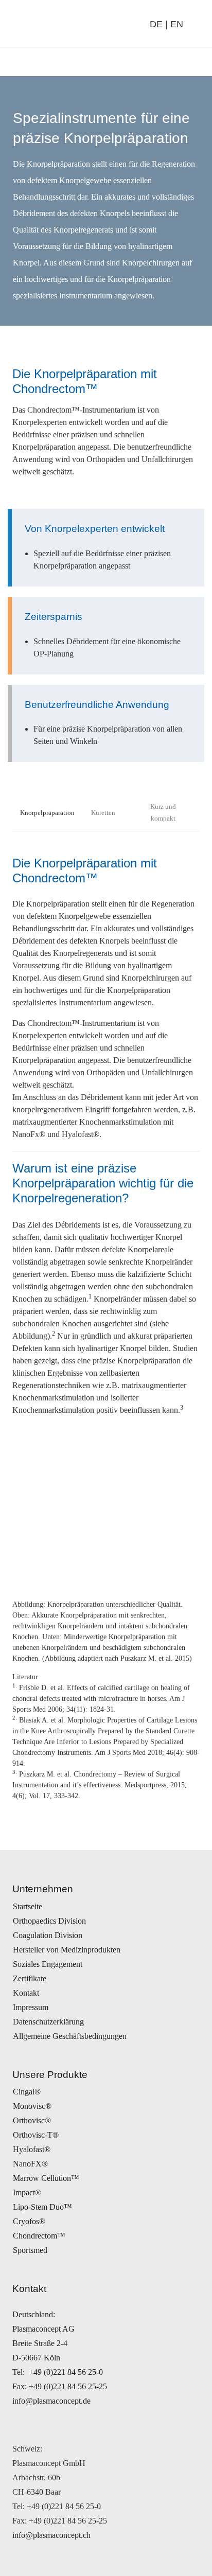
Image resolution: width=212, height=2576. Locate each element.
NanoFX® (30, 2164)
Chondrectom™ (39, 2236)
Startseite (28, 1906)
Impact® (27, 2192)
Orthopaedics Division (49, 1921)
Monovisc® (32, 2106)
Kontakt (26, 1993)
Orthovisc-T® (36, 2135)
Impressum (31, 2007)
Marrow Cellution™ (46, 2178)
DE (156, 24)
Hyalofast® (32, 2149)
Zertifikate (30, 1978)
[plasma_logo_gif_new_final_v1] (61, 24)
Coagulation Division (48, 1935)
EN (177, 24)
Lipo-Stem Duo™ (42, 2207)
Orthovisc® (32, 2120)
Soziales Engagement (48, 1964)
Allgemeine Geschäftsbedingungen (70, 2036)
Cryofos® (29, 2221)
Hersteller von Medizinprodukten (67, 1950)
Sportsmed (30, 2250)
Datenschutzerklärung (48, 2022)
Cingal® (27, 2092)
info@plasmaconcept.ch (51, 2535)
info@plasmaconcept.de (51, 2401)
